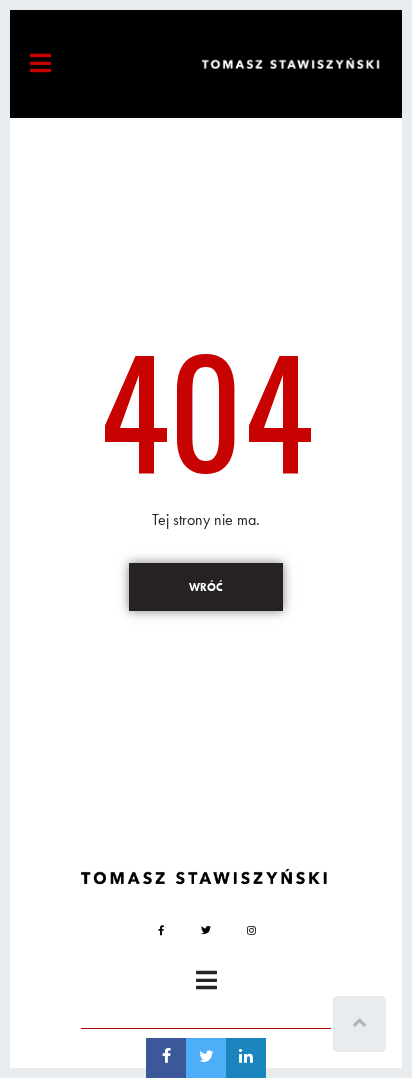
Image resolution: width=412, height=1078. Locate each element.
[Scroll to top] (359, 1024)
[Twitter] (206, 930)
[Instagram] (251, 930)
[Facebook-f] (161, 930)
